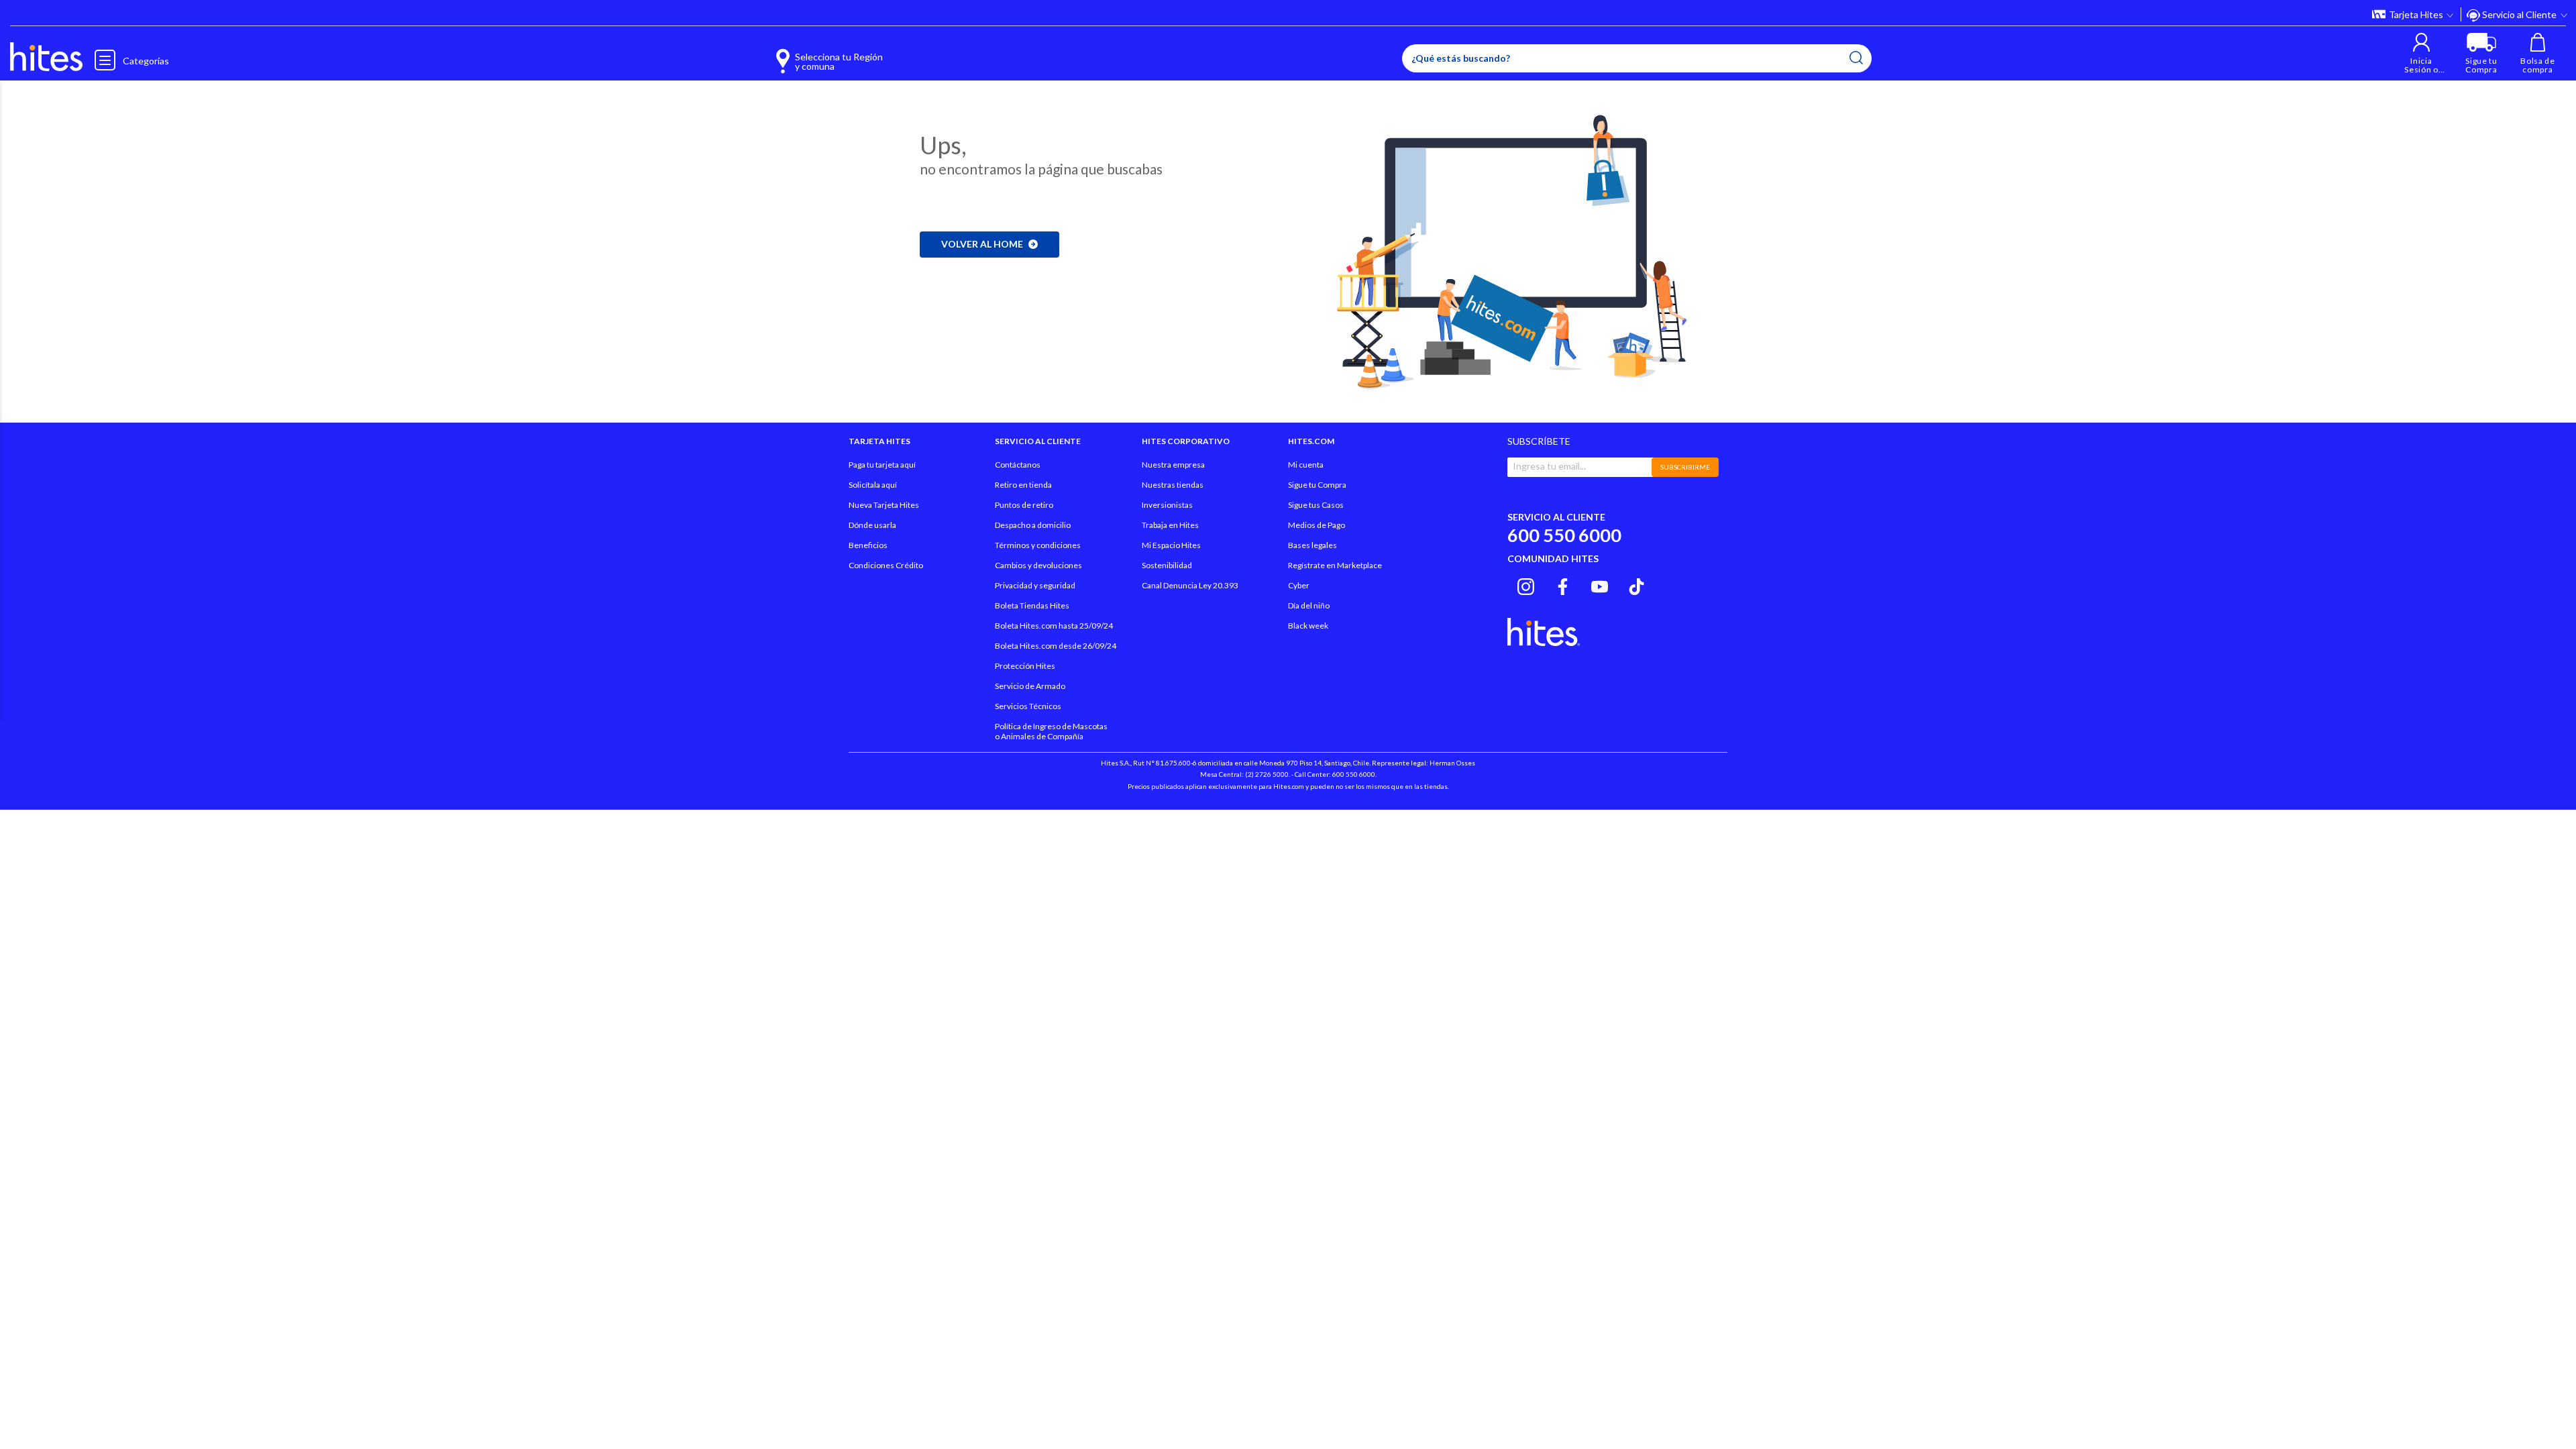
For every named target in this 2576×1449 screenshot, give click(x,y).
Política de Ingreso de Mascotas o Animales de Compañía (1051, 731)
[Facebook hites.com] (1563, 585)
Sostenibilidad (1167, 565)
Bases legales (1312, 545)
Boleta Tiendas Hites (1032, 605)
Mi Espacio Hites (1171, 545)
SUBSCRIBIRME (1685, 467)
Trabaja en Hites (1170, 525)
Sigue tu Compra (1317, 485)
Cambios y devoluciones (1038, 565)
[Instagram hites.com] (1526, 585)
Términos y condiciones (1038, 545)
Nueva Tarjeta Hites (884, 505)
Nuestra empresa (1173, 465)
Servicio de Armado (1030, 686)
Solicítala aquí (873, 485)
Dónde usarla (872, 525)
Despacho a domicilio (1033, 525)
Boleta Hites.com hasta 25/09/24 (1054, 626)
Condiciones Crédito (886, 565)
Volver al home (982, 244)
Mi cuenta (1306, 465)
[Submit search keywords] (1856, 58)
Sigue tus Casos (1316, 505)
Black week (1308, 626)
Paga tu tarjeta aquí (882, 465)
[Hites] (46, 57)
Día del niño (1309, 605)
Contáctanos (1018, 465)
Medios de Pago (1317, 525)
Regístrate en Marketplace (1335, 565)
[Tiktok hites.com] (1636, 585)
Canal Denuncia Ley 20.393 (1190, 585)
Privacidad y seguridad (1035, 585)
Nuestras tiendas (1173, 485)
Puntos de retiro (1024, 505)
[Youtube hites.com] (1600, 585)
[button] (2421, 53)
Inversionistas (1167, 505)
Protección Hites (1025, 666)
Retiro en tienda (1023, 485)
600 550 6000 (1564, 535)
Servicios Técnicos (1028, 706)
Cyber (1299, 585)
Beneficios (868, 545)
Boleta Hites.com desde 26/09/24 (1056, 646)
